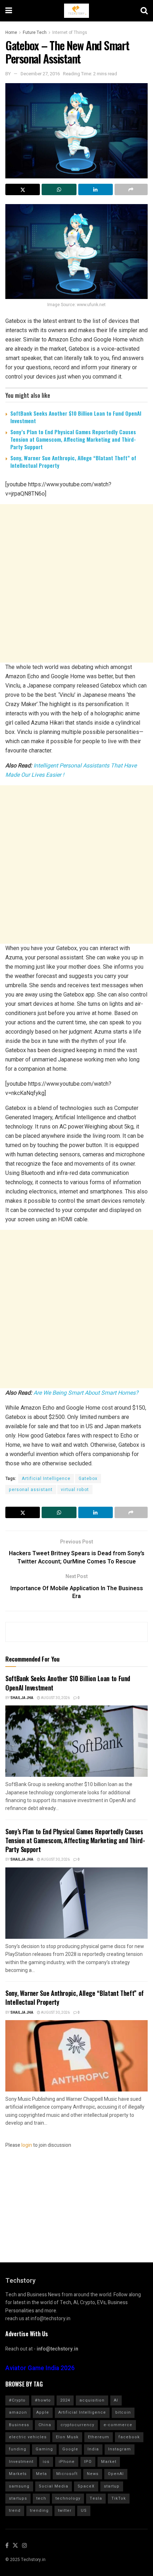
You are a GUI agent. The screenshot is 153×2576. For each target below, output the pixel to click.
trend (15, 2511)
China (45, 2425)
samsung (19, 2486)
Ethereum (99, 2437)
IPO (88, 2462)
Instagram (120, 2449)
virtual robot (75, 1490)
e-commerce (118, 2425)
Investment (21, 2462)
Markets (18, 2474)
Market (109, 2462)
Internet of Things (70, 32)
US (84, 2511)
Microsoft (67, 2474)
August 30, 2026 (55, 1698)
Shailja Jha (22, 1698)
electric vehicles (28, 2437)
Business (19, 2425)
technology (68, 2498)
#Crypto (17, 2400)
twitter (65, 2511)
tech (41, 2498)
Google (70, 2449)
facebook (129, 2437)
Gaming (44, 2449)
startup (112, 2486)
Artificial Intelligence (46, 1479)
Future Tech (35, 32)
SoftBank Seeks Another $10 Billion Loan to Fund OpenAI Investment (76, 417)
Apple (43, 2412)
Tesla (96, 2498)
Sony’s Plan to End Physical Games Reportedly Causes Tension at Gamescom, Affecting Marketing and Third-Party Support (73, 439)
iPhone (67, 2462)
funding (18, 2449)
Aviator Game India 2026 (40, 2368)
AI (116, 2400)
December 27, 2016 (40, 74)
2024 (65, 2400)
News (93, 2474)
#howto (43, 2400)
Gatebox (88, 1479)
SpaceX (86, 2486)
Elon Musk (67, 2437)
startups (18, 2498)
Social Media (54, 2486)
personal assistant (31, 1490)
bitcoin (123, 2412)
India (93, 2449)
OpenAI (116, 2474)
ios (46, 2462)
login (27, 2145)
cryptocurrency (77, 2425)
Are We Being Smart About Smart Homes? (86, 1393)
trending (39, 2511)
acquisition (92, 2400)
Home (11, 32)
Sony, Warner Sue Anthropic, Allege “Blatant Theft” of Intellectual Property (73, 462)
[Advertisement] (76, 583)
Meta (41, 2474)
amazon (18, 2412)
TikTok (119, 2498)
